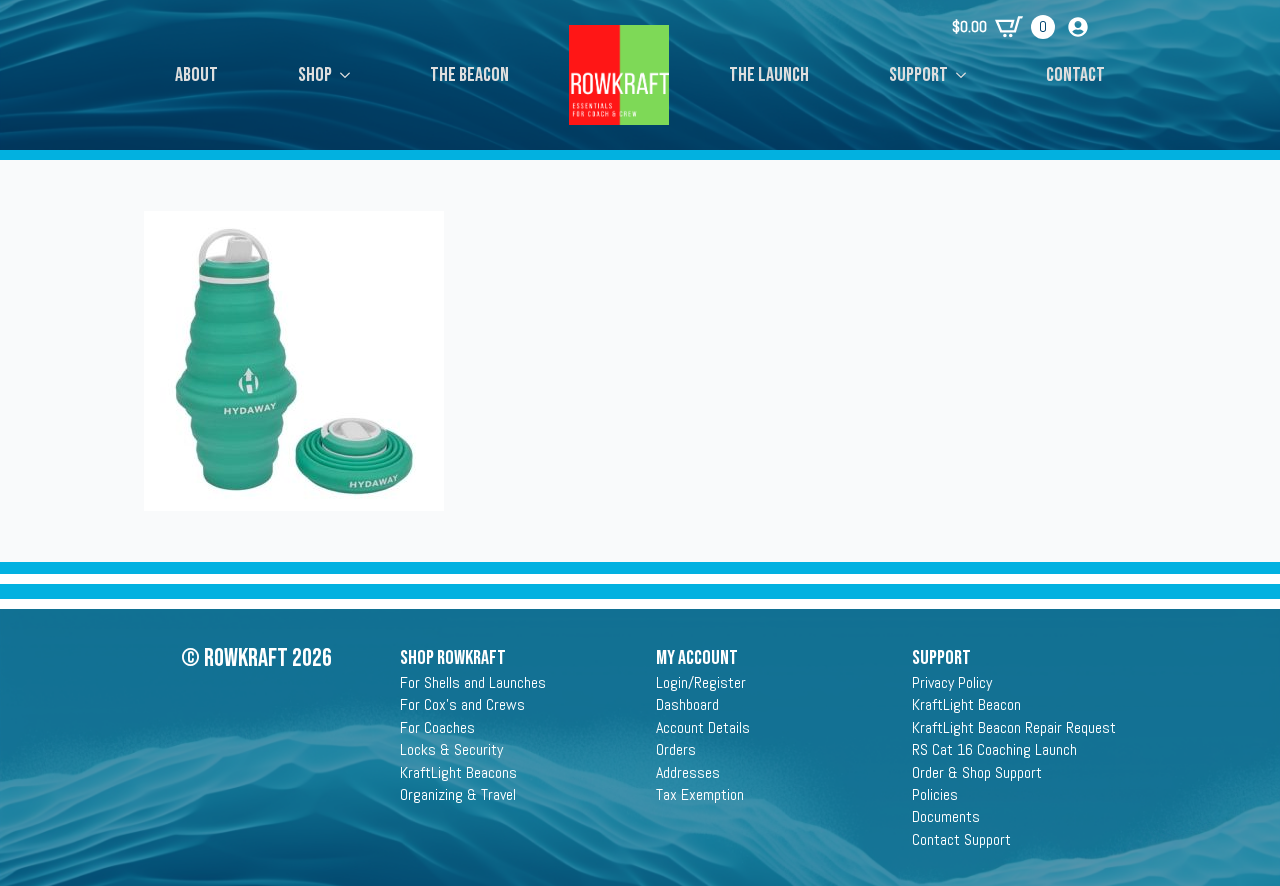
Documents (946, 816)
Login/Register (701, 682)
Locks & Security (451, 749)
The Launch (769, 75)
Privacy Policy (952, 682)
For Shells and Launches (473, 682)
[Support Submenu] (967, 75)
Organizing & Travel (458, 794)
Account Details (703, 727)
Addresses (688, 772)
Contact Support (961, 839)
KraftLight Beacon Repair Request (1014, 727)
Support (918, 75)
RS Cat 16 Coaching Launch (994, 749)
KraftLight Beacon (966, 704)
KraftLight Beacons (458, 772)
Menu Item (619, 55)
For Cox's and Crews (462, 704)
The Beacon (469, 75)
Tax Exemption (700, 794)
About (196, 75)
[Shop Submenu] (351, 75)
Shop (315, 75)
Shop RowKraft (453, 658)
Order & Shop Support (977, 772)
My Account (697, 658)
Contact (1075, 75)
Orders (676, 749)
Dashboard (687, 704)
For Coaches (437, 727)
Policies (935, 794)
